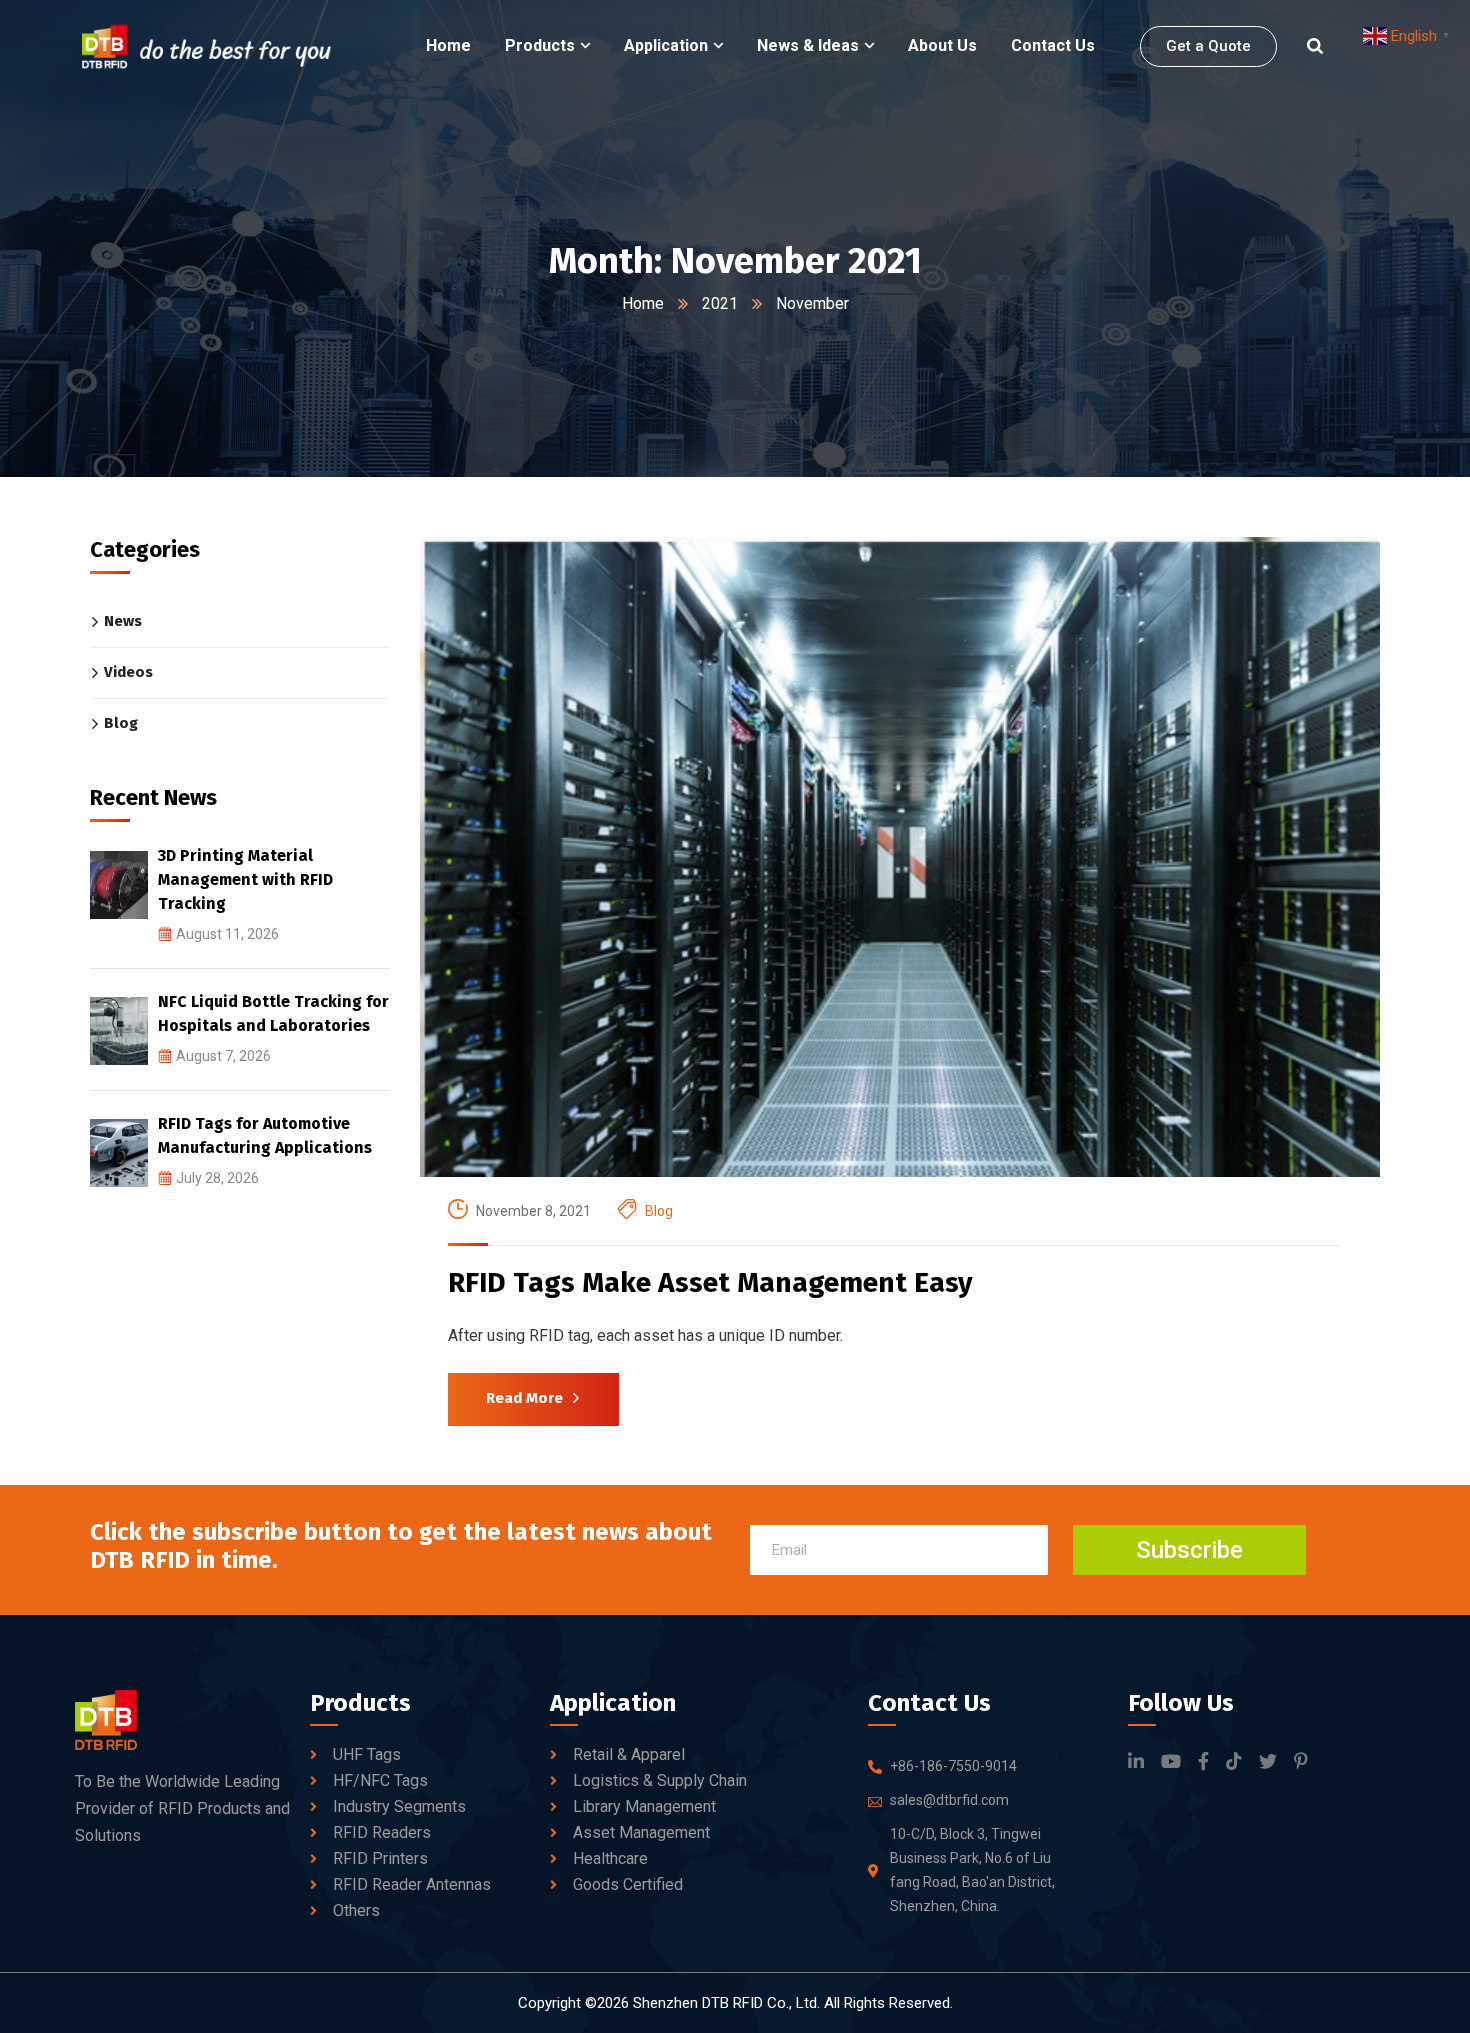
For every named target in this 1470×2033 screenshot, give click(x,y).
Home (643, 303)
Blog (659, 1211)
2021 (720, 303)
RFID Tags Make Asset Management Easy (710, 1282)
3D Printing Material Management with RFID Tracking (245, 880)
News (123, 622)
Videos (128, 673)
